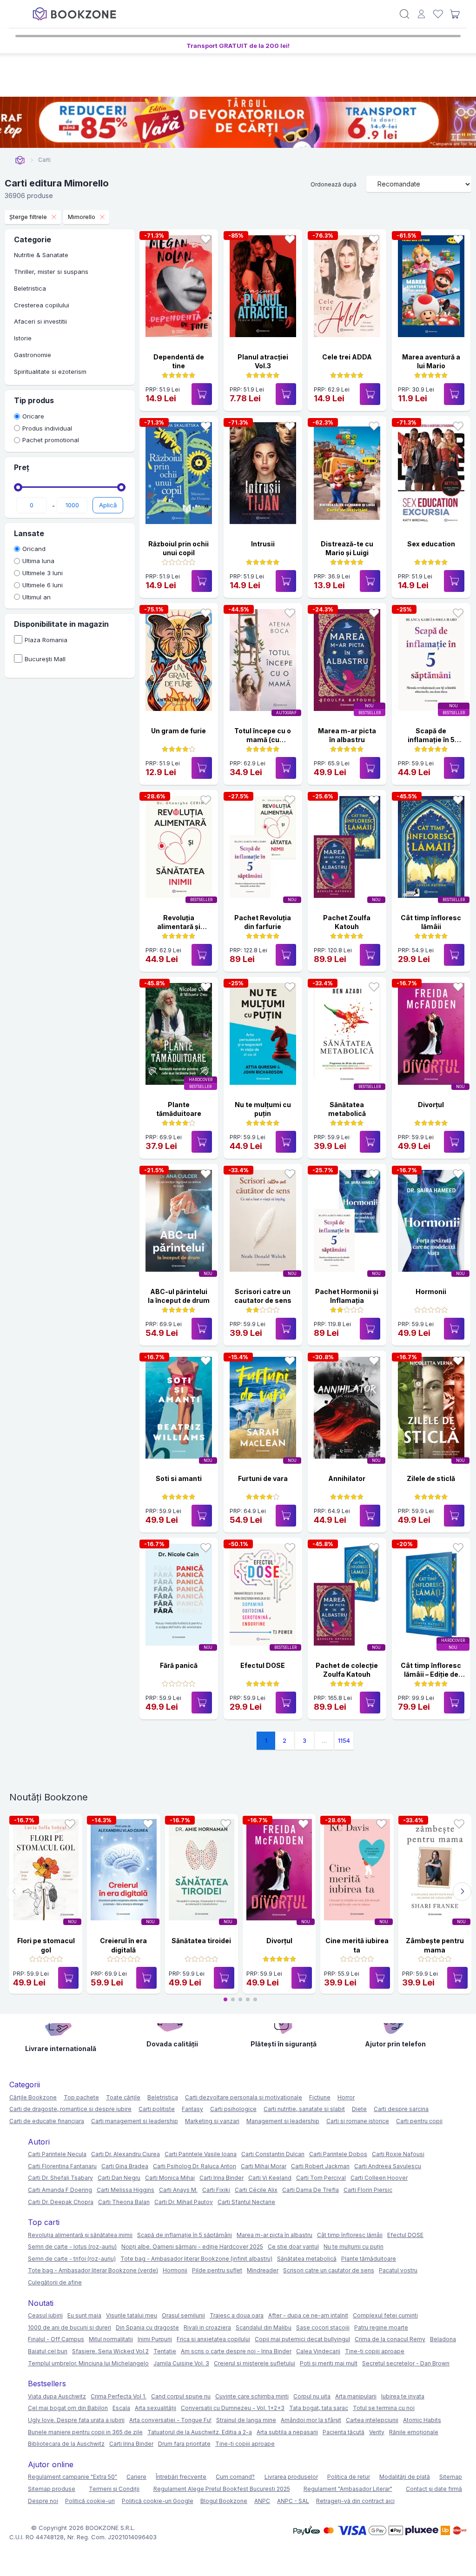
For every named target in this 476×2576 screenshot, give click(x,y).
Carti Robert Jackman (320, 2166)
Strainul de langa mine (246, 2420)
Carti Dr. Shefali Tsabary (60, 2178)
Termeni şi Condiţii (114, 2489)
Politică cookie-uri (90, 2501)
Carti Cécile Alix (256, 2190)
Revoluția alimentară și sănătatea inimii (179, 927)
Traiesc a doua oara (237, 2315)
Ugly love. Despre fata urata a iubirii (76, 2420)
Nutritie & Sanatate (41, 255)
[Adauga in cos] (202, 394)
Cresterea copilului (42, 305)
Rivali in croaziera (207, 2327)
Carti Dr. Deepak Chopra (61, 2202)
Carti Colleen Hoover (379, 2178)
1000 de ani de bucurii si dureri (69, 2327)
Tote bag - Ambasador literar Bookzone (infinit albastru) (196, 2259)
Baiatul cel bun (48, 2351)
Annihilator (347, 1478)
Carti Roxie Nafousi (398, 2154)
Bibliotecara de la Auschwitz (66, 2444)
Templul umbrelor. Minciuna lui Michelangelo (88, 2363)
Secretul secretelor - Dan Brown (406, 2363)
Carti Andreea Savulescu (388, 2166)
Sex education (431, 544)
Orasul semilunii (183, 2315)
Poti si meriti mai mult (329, 2363)
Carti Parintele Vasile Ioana (201, 2154)
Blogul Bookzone (224, 2501)
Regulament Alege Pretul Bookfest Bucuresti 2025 (222, 2489)
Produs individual (47, 428)
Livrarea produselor (291, 2477)
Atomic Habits (422, 2420)
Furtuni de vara (263, 1478)
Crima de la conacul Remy (390, 2339)
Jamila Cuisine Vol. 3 (181, 2363)
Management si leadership (283, 2121)
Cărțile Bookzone (33, 2097)
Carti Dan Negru (119, 2178)
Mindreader (263, 2270)
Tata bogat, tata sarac (319, 2408)
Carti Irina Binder (221, 2178)
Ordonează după (334, 184)
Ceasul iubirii (45, 2315)
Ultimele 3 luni (43, 573)
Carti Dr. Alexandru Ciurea (126, 2154)
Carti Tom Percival (321, 2178)
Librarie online (20, 160)
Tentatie (165, 2351)
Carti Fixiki (216, 2190)
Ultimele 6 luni (43, 585)
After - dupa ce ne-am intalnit (308, 2315)
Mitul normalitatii (111, 2339)
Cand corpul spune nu (181, 2396)
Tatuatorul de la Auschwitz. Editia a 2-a (200, 2432)
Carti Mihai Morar (264, 2166)
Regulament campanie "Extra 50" (73, 2477)
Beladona (443, 2339)
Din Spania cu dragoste (147, 2327)
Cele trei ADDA (347, 357)
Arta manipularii (356, 2396)
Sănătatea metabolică (307, 2259)
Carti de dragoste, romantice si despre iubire (70, 2109)
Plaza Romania (46, 640)
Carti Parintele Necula (57, 2154)
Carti (44, 160)
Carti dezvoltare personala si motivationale (244, 2097)
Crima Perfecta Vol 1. (119, 2396)
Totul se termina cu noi (384, 2408)
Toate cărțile (123, 2097)
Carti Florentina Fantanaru (62, 2166)
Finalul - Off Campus (56, 2339)
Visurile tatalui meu (132, 2315)
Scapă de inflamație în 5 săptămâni (431, 740)
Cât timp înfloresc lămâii (350, 2235)
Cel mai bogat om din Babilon (68, 2408)
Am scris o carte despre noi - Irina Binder (236, 2351)
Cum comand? (235, 2477)
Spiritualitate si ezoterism (50, 372)
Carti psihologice (233, 2109)
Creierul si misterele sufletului (255, 2363)
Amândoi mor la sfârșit (311, 2420)
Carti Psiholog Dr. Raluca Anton (195, 2166)
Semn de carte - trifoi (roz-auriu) (72, 2259)
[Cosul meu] (455, 14)
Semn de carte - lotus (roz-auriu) (72, 2247)
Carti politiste (157, 2109)
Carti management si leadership (135, 2121)
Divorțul (431, 1105)
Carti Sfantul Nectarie (246, 2202)
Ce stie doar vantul (293, 2247)
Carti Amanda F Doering (60, 2190)
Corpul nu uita (312, 2396)
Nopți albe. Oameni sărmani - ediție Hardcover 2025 (192, 2247)
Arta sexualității (155, 2408)
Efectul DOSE (263, 1665)
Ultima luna (38, 561)
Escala (121, 2408)
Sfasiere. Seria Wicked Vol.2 (110, 2351)
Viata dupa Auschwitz (57, 2396)
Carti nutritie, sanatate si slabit (304, 2109)
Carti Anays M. (178, 2190)
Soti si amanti (179, 1478)
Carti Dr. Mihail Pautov (184, 2202)
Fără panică (179, 1665)
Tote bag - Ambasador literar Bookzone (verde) (93, 2270)
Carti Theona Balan (124, 2202)
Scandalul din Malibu (264, 2327)
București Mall (45, 659)
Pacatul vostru (398, 2270)
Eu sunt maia (84, 2315)
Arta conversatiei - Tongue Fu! (170, 2420)
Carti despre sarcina (401, 2109)
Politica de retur (349, 2477)
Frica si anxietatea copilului (213, 2339)
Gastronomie (33, 355)
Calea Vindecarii (318, 2351)
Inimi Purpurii (155, 2339)
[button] (462, 1892)
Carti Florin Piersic (368, 2190)
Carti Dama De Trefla (311, 2190)
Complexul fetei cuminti (385, 2315)
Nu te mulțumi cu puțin (354, 2247)
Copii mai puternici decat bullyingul (302, 2339)
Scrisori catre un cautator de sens (329, 2270)
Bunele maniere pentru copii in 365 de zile (85, 2432)
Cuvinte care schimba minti (252, 2396)
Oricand (34, 549)
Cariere (136, 2477)
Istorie (23, 338)
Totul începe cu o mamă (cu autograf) (263, 740)
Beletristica (30, 288)
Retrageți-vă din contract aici (355, 2501)
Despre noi (43, 2501)
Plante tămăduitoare (369, 2259)
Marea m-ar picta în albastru (274, 2235)
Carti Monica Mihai (170, 2178)
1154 (344, 1740)
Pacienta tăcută (344, 2432)
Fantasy (192, 2109)
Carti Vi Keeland (270, 2178)
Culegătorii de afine (55, 2282)
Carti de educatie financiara (47, 2121)
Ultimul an (36, 597)
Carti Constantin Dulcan (273, 2154)
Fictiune (320, 2097)
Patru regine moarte (381, 2327)
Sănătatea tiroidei (201, 1941)
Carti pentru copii (419, 2121)
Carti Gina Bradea (125, 2166)
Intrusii (263, 544)
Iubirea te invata (403, 2396)
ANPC (262, 2501)
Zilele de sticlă (431, 1478)
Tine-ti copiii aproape (375, 2351)
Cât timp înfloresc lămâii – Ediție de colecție (431, 1674)
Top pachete (81, 2097)
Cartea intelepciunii (372, 2420)
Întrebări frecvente (181, 2477)
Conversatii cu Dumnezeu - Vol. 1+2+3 (233, 2408)
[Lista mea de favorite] (438, 14)
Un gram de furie (178, 731)
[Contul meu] (421, 14)
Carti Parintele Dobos (338, 2154)
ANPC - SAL (293, 2501)
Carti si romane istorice (358, 2121)
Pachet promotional (51, 440)
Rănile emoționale (414, 2432)
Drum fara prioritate (184, 2444)
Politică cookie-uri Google (158, 2501)
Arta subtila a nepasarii (287, 2432)
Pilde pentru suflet (217, 2270)
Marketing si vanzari (212, 2121)
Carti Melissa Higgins (126, 2190)
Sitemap (451, 2477)
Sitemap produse (52, 2489)
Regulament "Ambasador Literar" (348, 2489)
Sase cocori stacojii (323, 2327)
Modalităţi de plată (405, 2477)
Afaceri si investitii (40, 321)
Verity (377, 2432)
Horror (346, 2097)
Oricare (33, 416)
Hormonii (431, 1291)
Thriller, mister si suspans (51, 272)
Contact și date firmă (434, 2489)
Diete (359, 2109)
